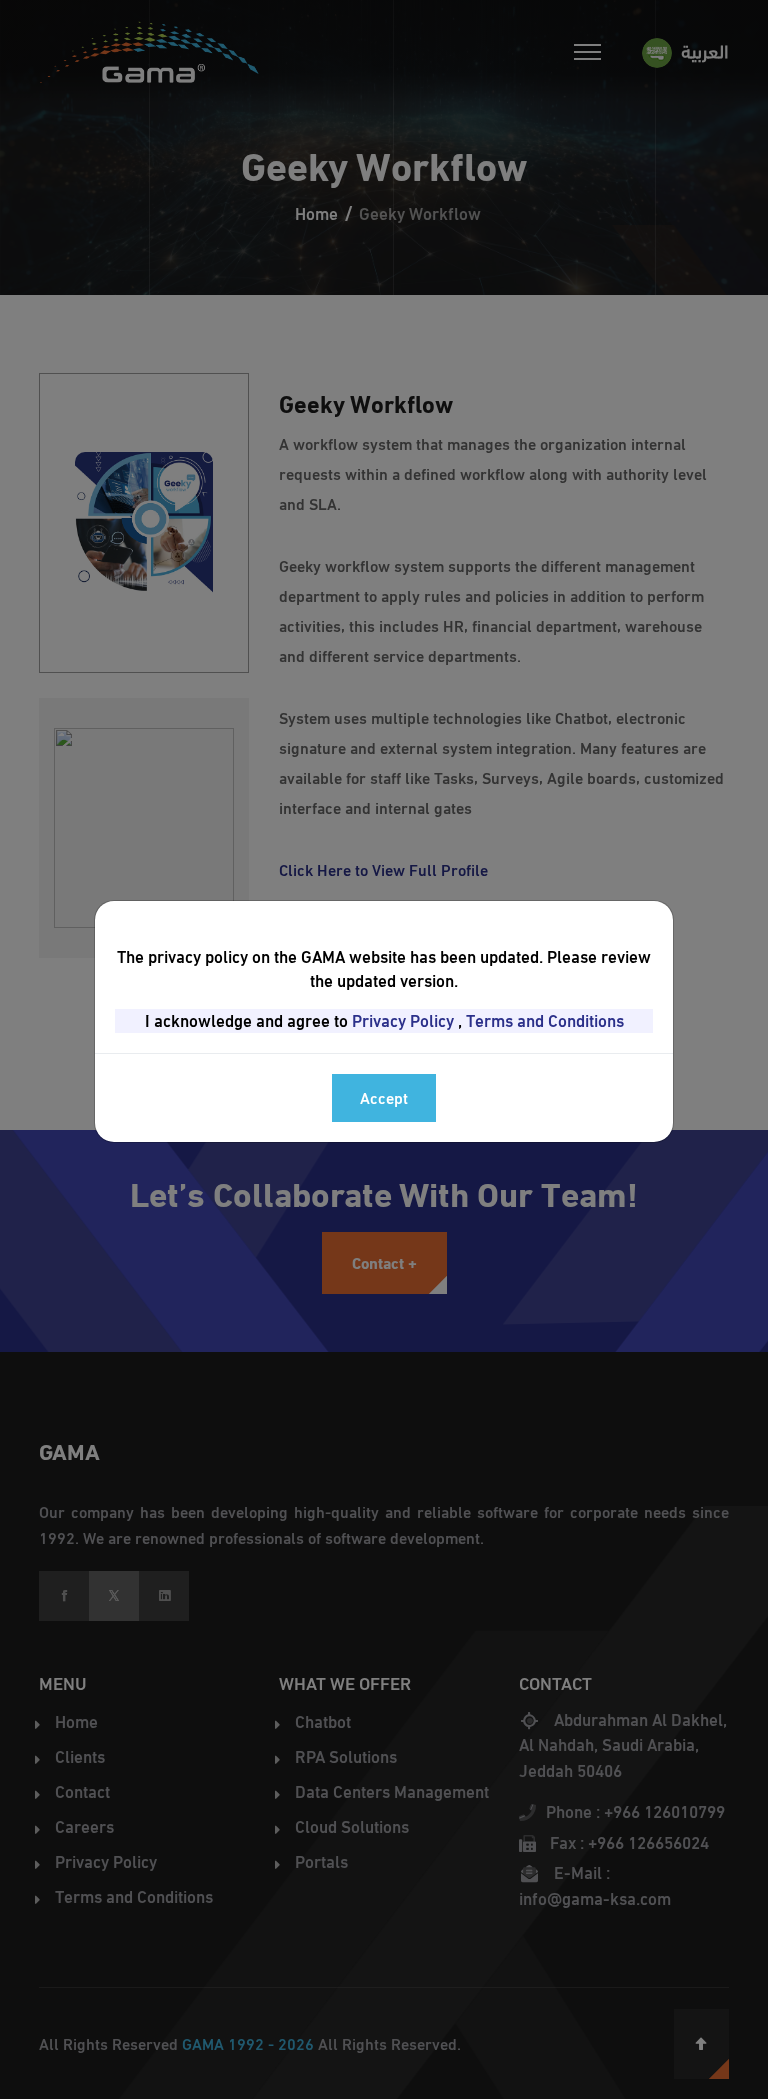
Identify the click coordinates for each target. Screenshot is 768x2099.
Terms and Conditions (545, 1021)
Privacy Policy (403, 1021)
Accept (384, 1097)
